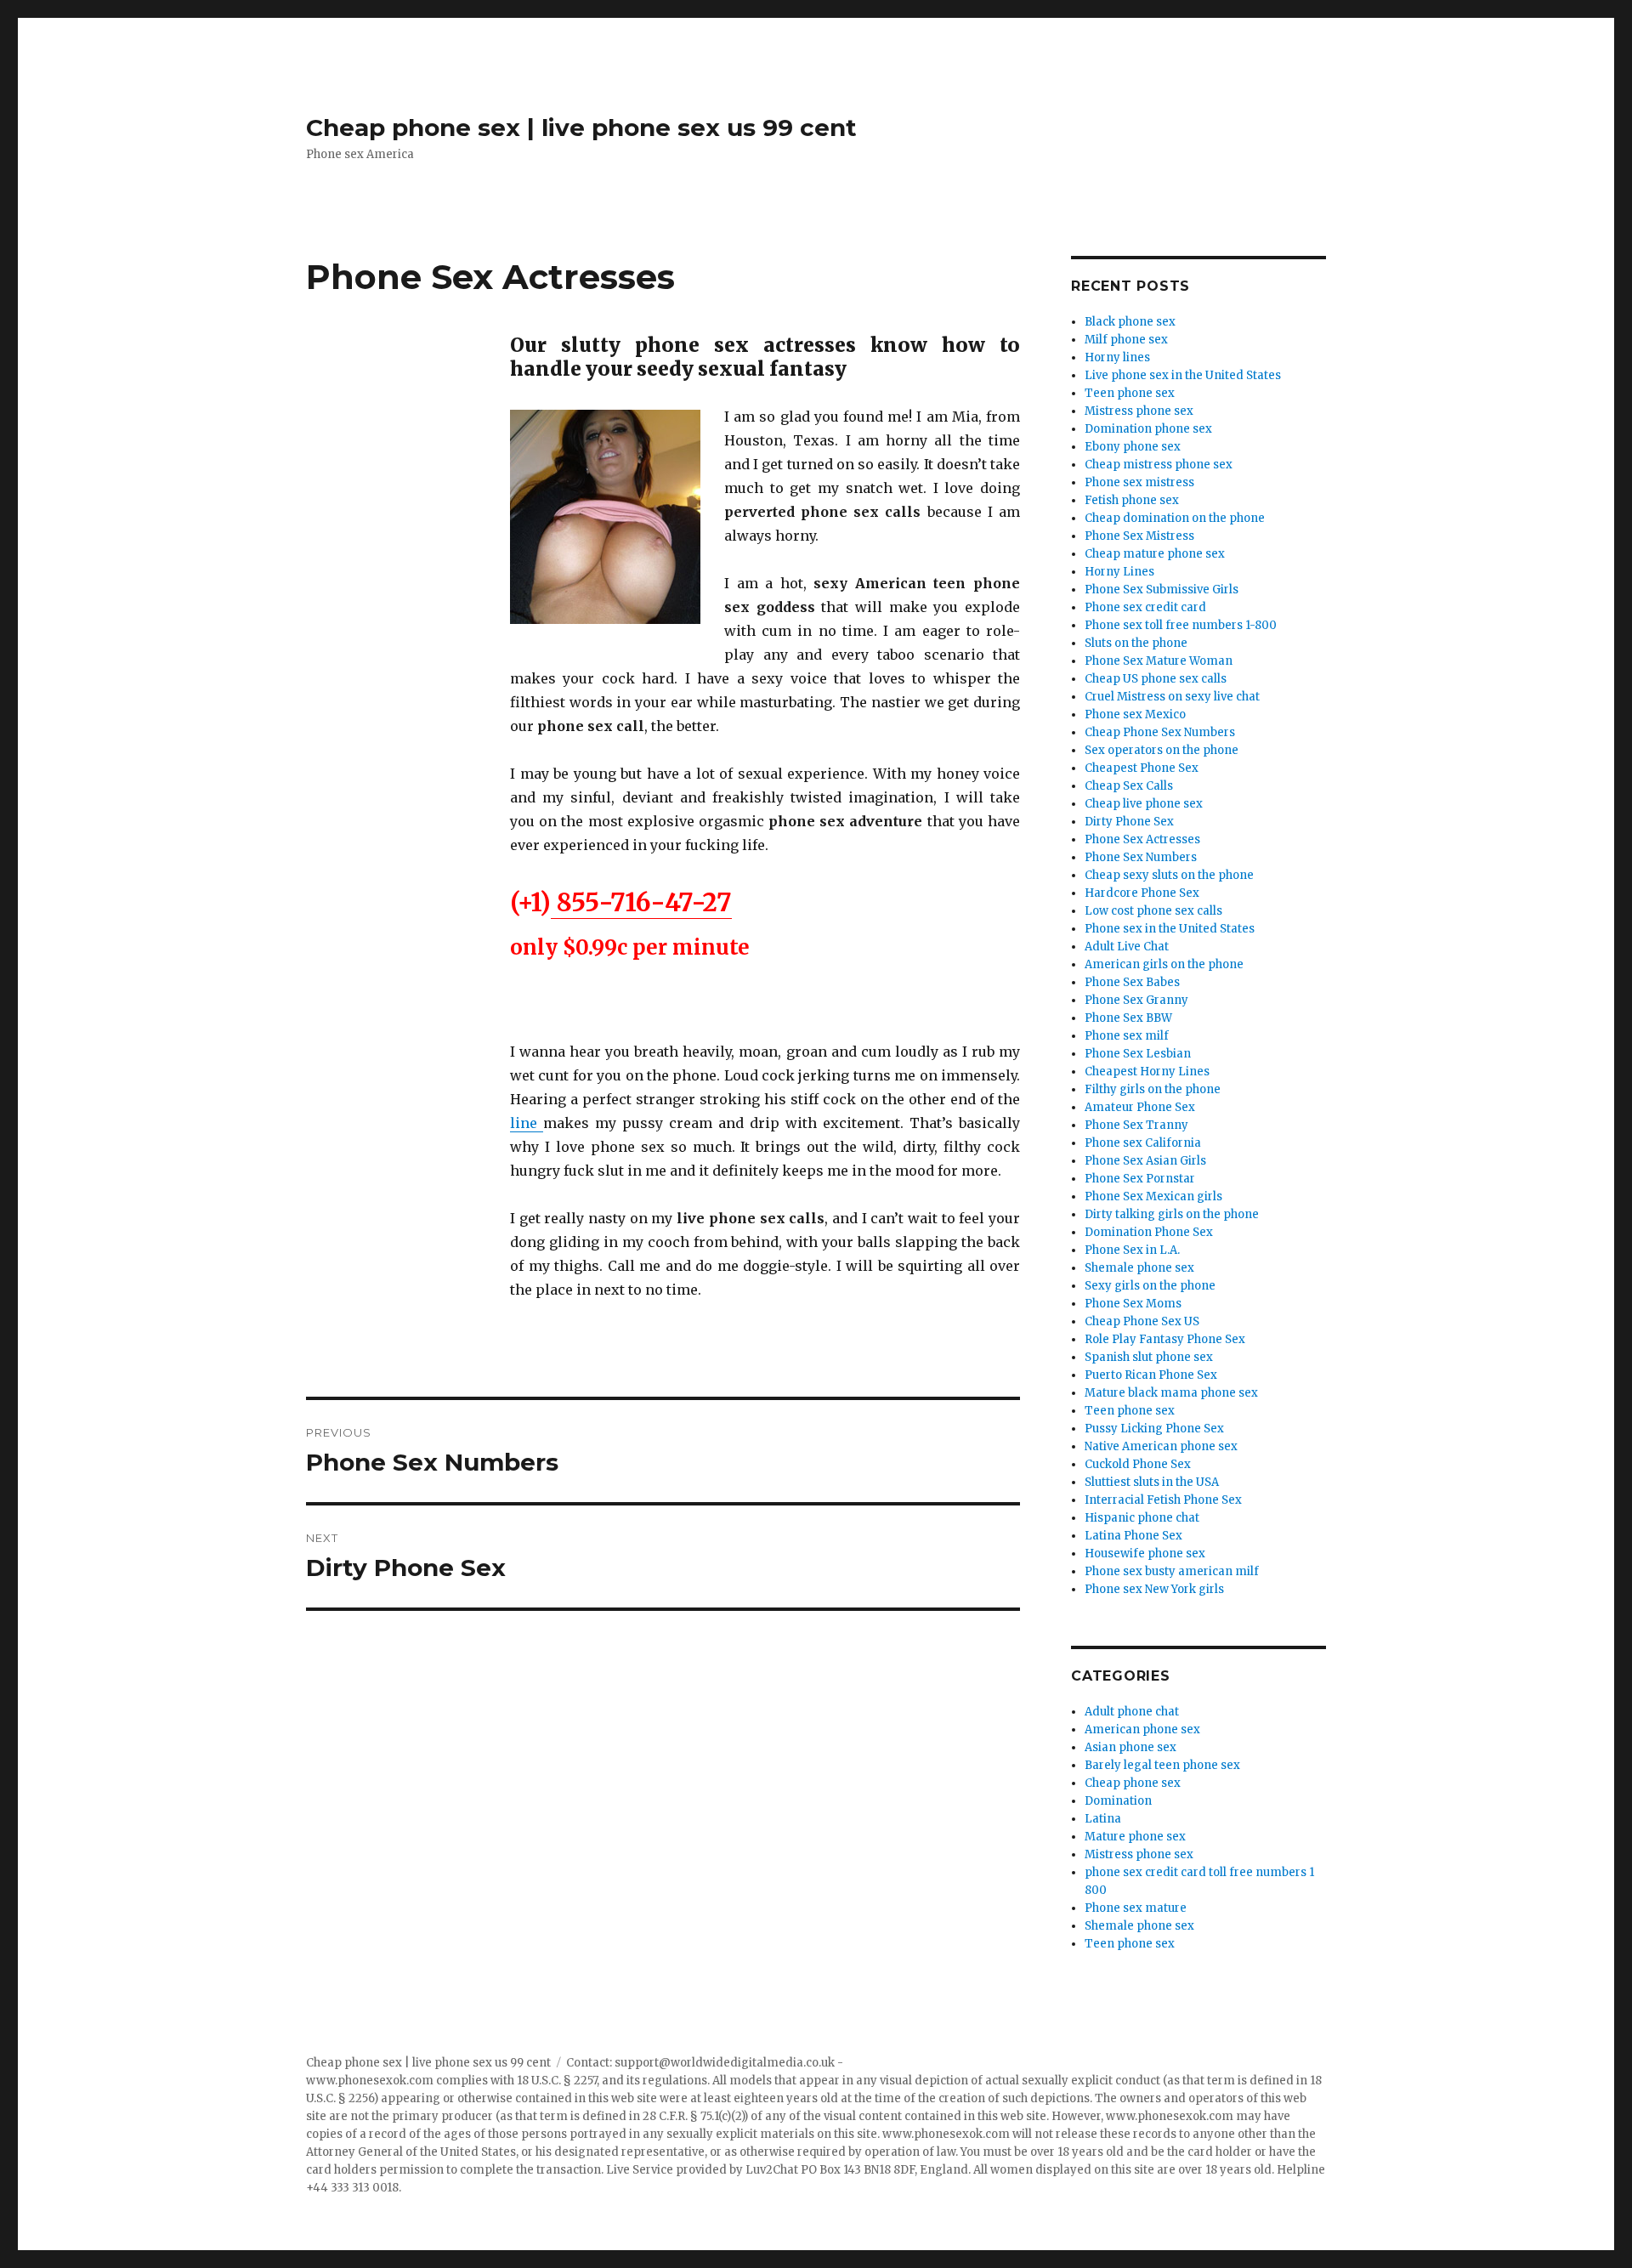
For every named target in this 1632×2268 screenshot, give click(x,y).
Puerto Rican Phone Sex (1151, 1375)
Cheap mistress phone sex (1159, 465)
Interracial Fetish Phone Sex (1163, 1500)
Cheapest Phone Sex (1142, 768)
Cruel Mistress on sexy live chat (1172, 697)
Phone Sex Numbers (1141, 857)
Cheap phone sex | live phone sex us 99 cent (581, 128)
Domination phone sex (1148, 429)
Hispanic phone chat (1142, 1518)
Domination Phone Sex (1149, 1232)
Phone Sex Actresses (1142, 839)
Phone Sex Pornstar (1140, 1179)
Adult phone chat (1132, 1712)
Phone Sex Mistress (1139, 536)
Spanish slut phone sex (1149, 1357)
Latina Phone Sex (1133, 1536)
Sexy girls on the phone (1150, 1286)
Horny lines (1117, 357)
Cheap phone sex (1133, 1783)
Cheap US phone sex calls (1156, 679)
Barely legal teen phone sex (1162, 1765)
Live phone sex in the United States (1183, 375)
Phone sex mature (1136, 1908)
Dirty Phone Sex (1129, 822)
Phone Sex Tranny (1136, 1125)
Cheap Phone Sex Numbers (1160, 732)
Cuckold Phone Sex (1138, 1464)
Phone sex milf (1127, 1036)
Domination (1118, 1801)
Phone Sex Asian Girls (1145, 1161)
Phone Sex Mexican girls (1153, 1196)
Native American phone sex (1161, 1446)
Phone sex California (1143, 1143)
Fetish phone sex (1132, 500)
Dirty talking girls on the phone (1172, 1214)
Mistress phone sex (1139, 411)
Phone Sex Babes (1132, 982)
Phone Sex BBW (1128, 1018)
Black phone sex (1130, 322)
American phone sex (1142, 1729)
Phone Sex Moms (1133, 1304)
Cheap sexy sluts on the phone (1169, 875)
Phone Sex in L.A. (1132, 1250)
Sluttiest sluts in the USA (1152, 1482)
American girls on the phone (1164, 964)
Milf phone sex (1126, 340)
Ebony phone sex (1133, 447)
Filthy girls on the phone (1153, 1089)
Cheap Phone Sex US (1142, 1321)
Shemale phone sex (1139, 1268)
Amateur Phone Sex (1140, 1107)
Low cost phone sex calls (1153, 911)
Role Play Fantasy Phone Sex (1165, 1339)
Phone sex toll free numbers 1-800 (1181, 625)
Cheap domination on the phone (1175, 518)
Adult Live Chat (1127, 947)
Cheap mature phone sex (1155, 554)
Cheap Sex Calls (1129, 786)
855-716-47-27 (641, 902)
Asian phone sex (1130, 1747)
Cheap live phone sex (1144, 804)
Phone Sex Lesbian (1138, 1054)
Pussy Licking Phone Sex (1154, 1429)
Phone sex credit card (1145, 607)
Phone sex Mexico (1135, 714)
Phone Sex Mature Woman (1159, 661)
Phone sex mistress (1139, 482)
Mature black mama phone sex (1174, 1393)
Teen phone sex (1130, 393)
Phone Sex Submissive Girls (1162, 590)
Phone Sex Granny (1136, 1000)
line (527, 1123)
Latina (1103, 1819)
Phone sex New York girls (1154, 1589)
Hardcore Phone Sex (1142, 893)
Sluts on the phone (1136, 643)
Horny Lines (1119, 572)
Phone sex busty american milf (1172, 1571)
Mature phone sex (1135, 1837)
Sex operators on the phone (1162, 750)
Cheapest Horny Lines (1147, 1072)
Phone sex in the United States (1170, 929)
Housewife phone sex (1145, 1554)
